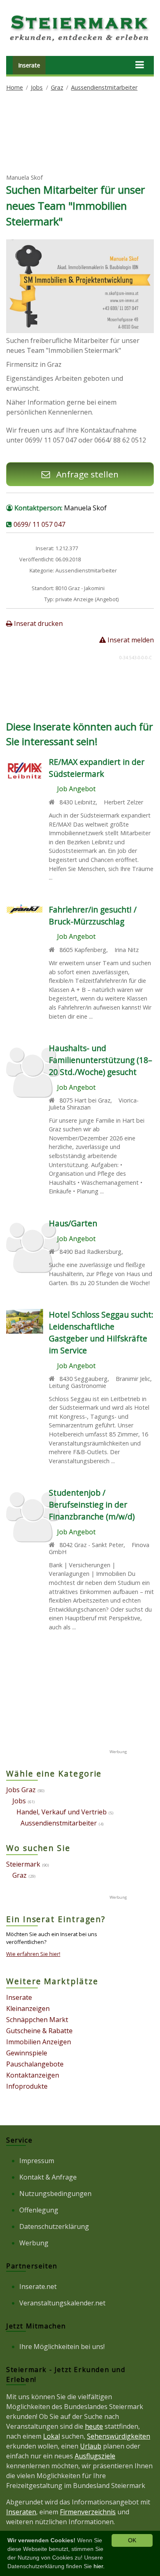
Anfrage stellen (86, 474)
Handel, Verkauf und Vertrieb (62, 1812)
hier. (99, 2566)
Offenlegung (39, 2210)
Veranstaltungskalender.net (62, 2303)
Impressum (37, 2161)
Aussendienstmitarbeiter (104, 87)
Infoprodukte (27, 2086)
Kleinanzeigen (28, 2008)
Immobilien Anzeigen (39, 2042)
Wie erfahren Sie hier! (33, 1954)
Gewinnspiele (27, 2053)
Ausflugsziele (95, 2456)
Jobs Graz (21, 1790)
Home (15, 87)
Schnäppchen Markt (37, 2020)
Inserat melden (130, 640)
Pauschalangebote (35, 2064)
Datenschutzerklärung (54, 2226)
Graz (57, 87)
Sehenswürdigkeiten (119, 2436)
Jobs (37, 87)
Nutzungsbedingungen (55, 2194)
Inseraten (21, 2512)
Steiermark (23, 1864)
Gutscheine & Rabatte (39, 2031)
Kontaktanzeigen (33, 2075)
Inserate (29, 65)
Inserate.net (38, 2286)
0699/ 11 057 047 (39, 524)
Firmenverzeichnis (88, 2512)
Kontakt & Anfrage (48, 2177)
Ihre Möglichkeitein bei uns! (62, 2347)
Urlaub (91, 2446)
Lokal (51, 2436)
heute (94, 2426)
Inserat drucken (38, 623)
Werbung (34, 2243)
